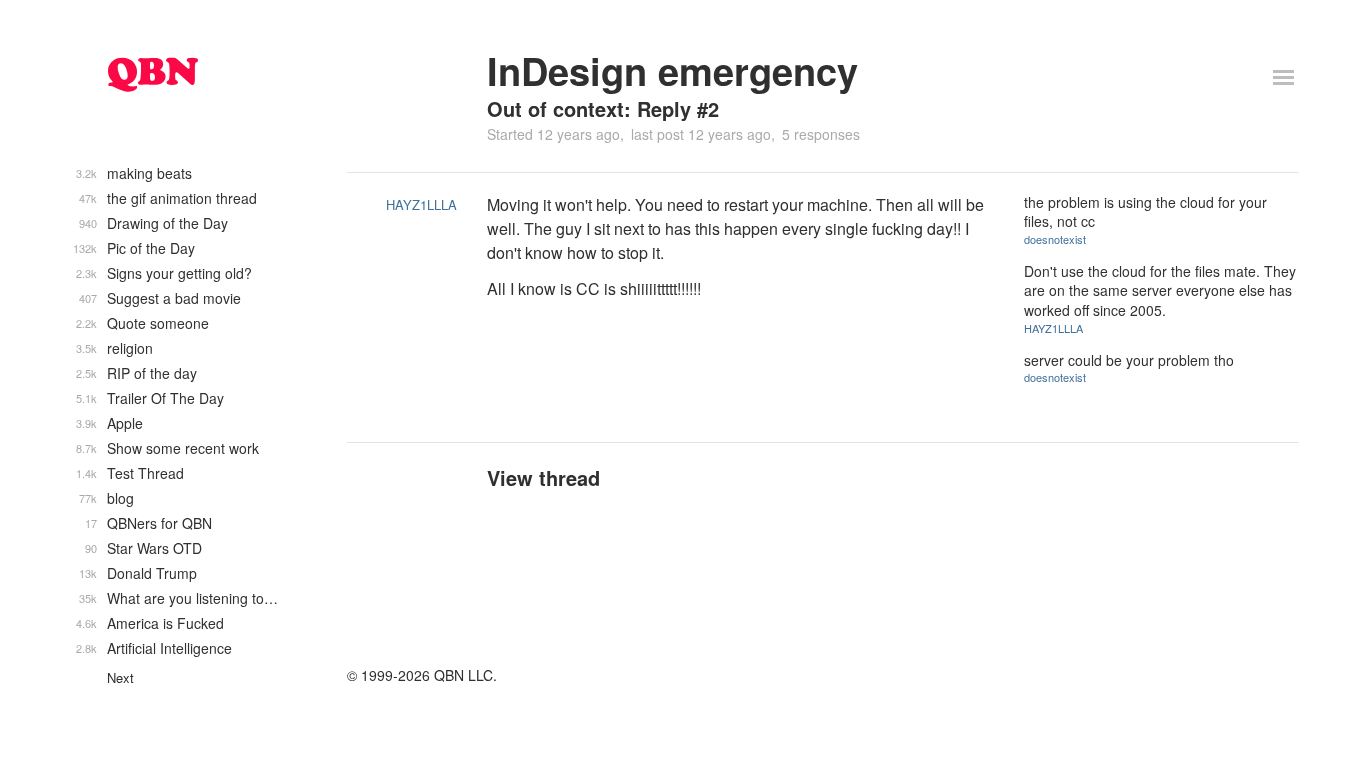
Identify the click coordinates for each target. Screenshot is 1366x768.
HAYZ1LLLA (421, 204)
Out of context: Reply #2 (603, 108)
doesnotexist (1055, 239)
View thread (543, 477)
